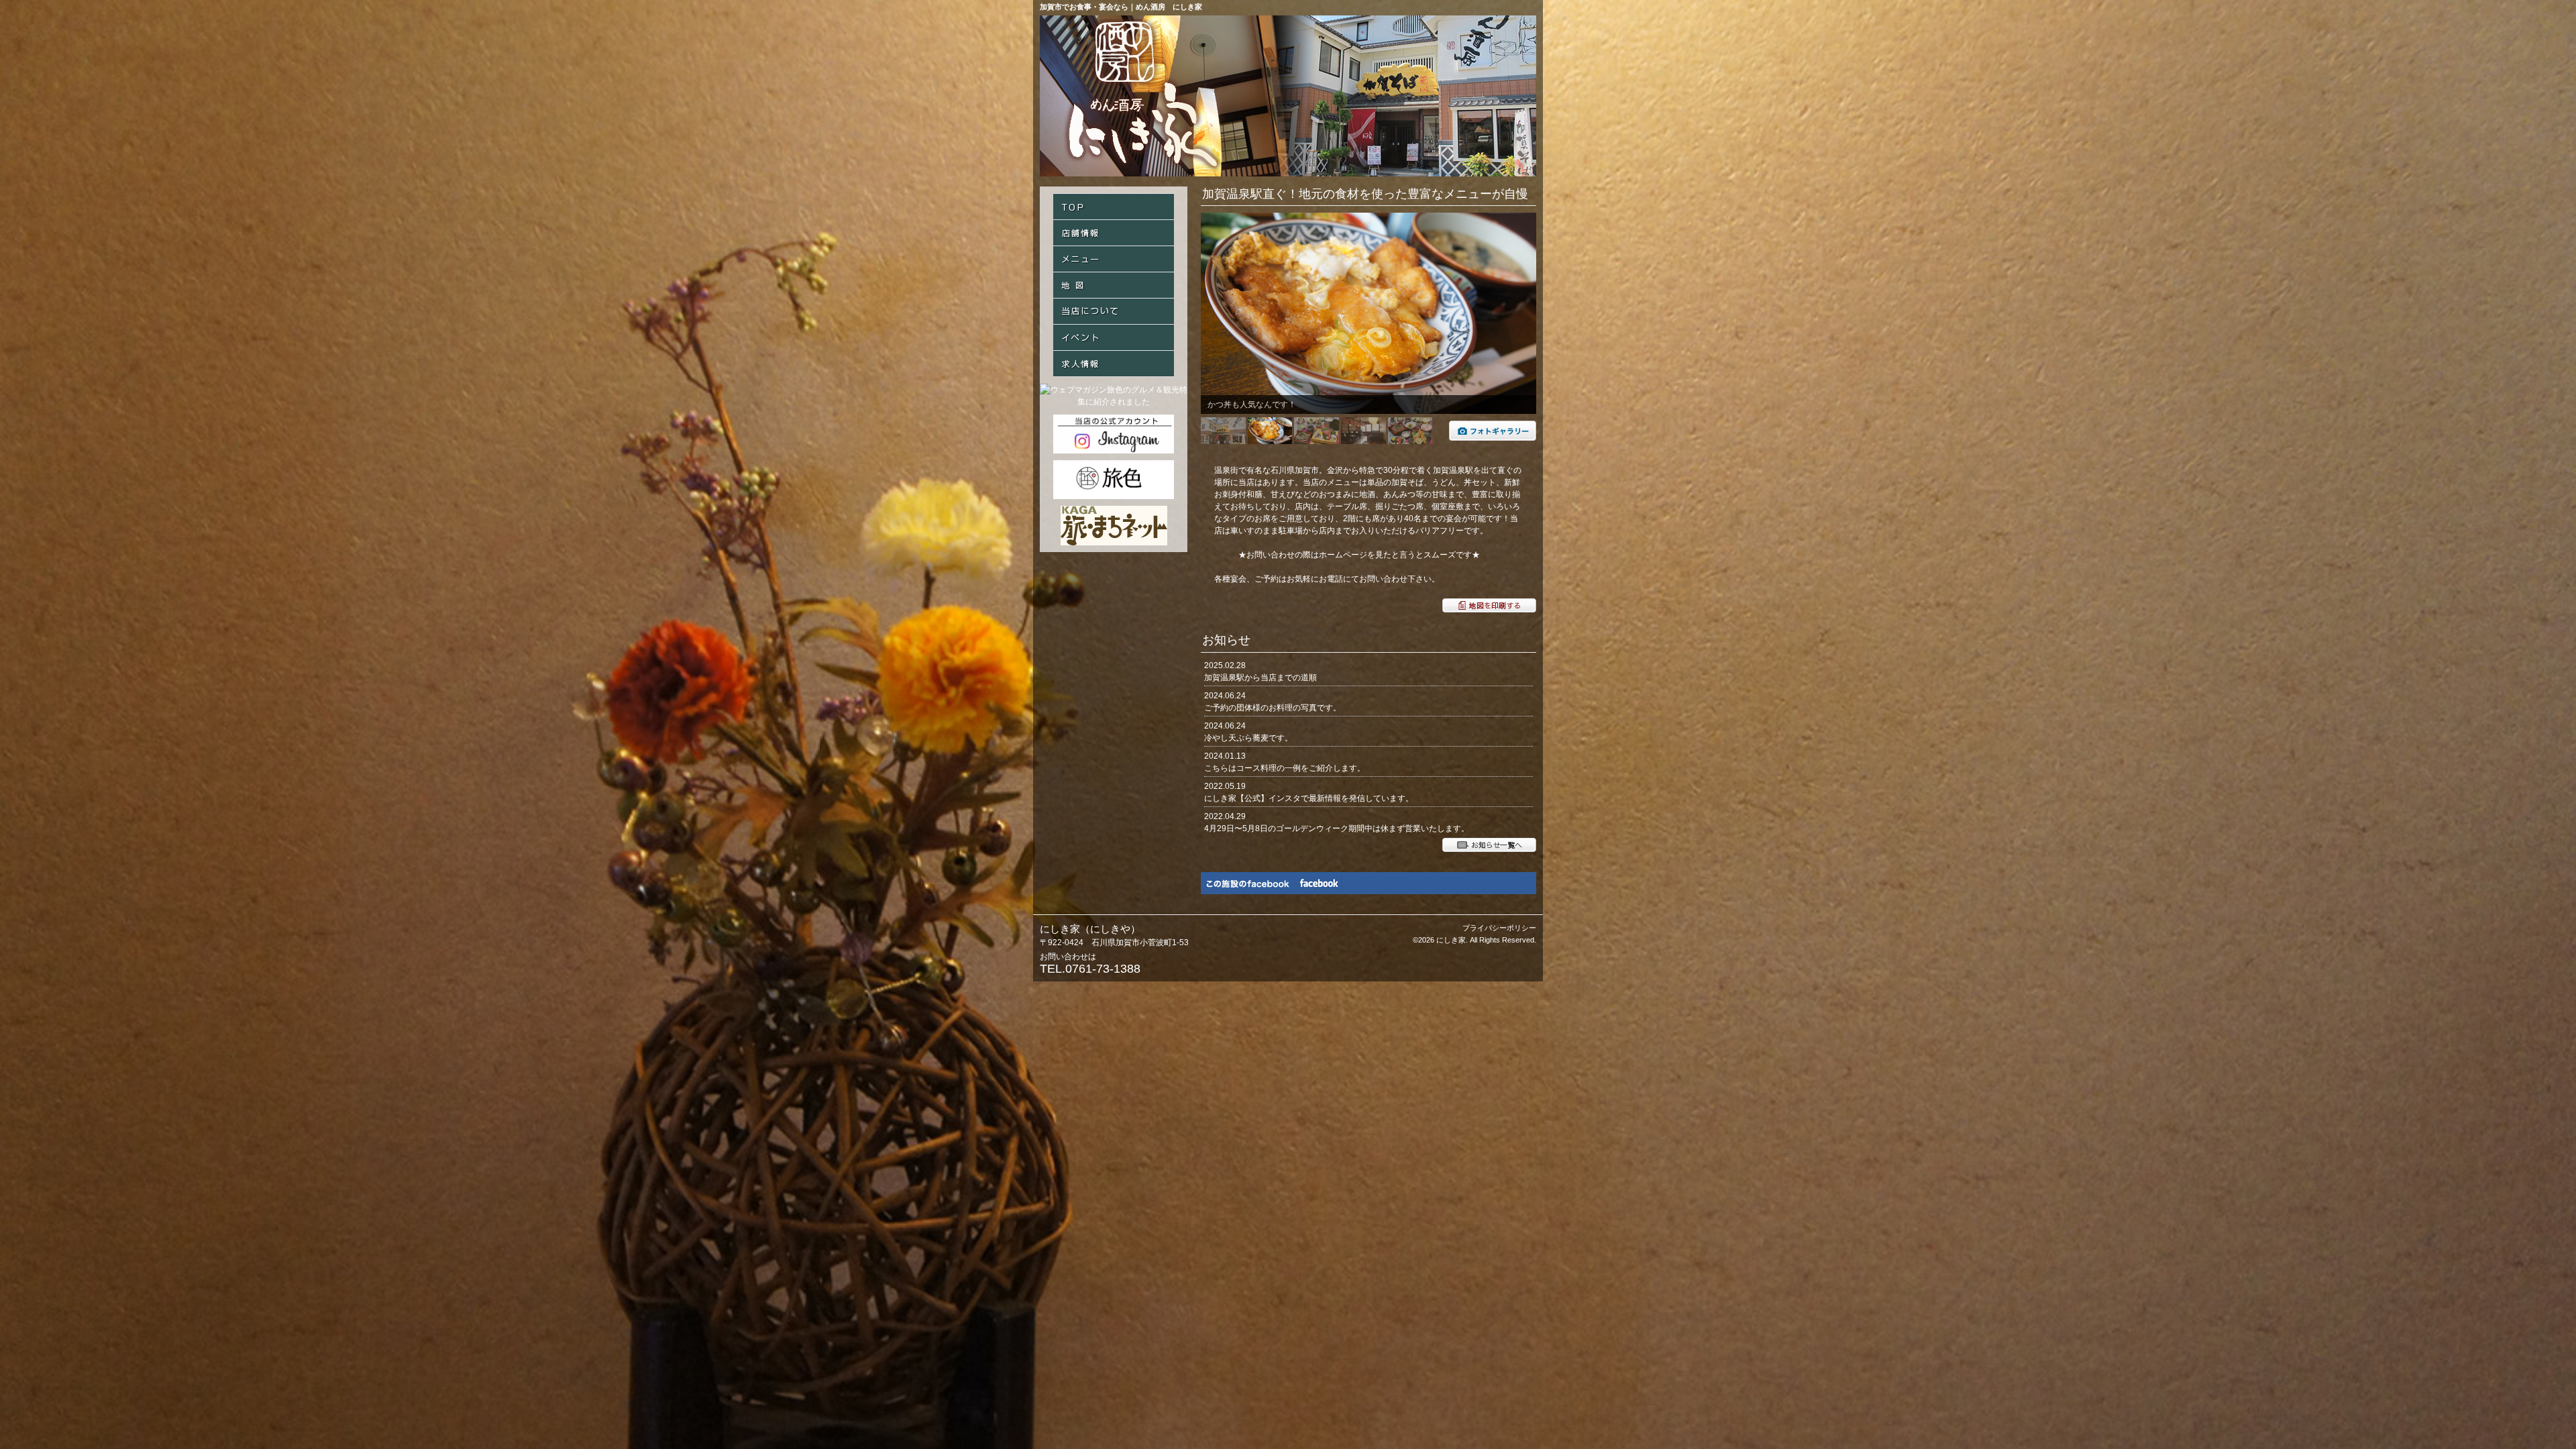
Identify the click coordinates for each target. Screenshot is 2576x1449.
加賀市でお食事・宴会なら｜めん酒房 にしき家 (1121, 7)
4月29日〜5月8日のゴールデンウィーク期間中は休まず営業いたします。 (1337, 828)
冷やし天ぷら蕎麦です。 (1248, 738)
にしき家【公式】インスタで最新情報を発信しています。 (1309, 798)
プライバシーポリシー (1499, 928)
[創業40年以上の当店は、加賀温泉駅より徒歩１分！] (1493, 438)
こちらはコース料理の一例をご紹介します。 (1285, 768)
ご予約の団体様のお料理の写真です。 (1273, 708)
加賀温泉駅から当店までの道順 (1260, 678)
